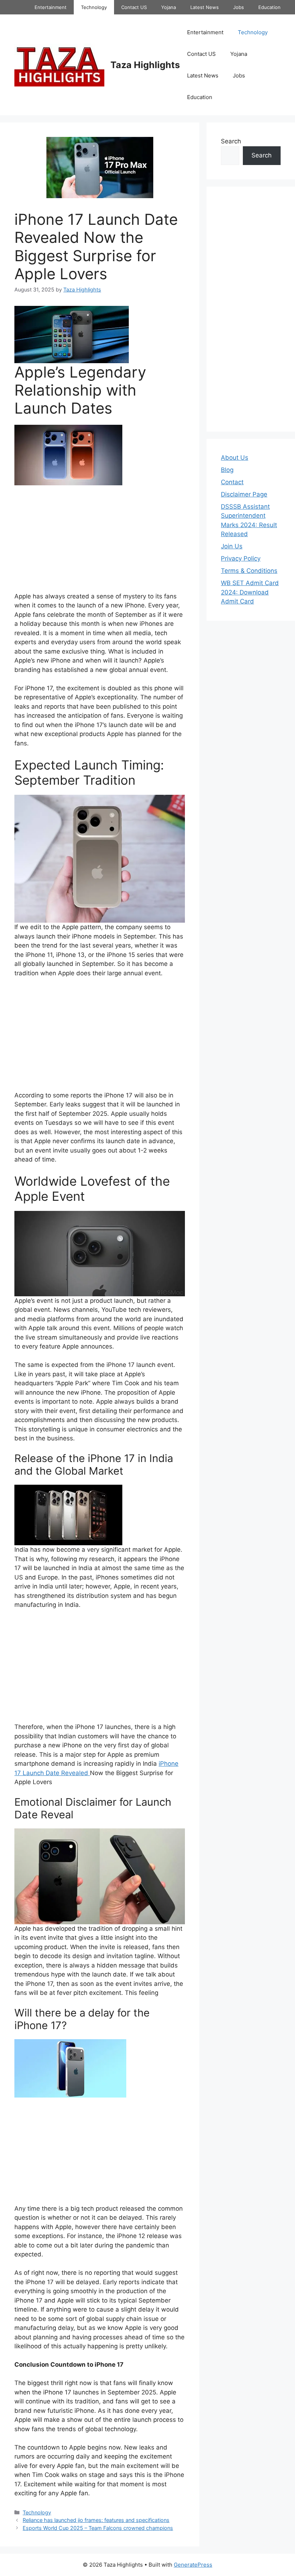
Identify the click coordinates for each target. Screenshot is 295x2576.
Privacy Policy (241, 558)
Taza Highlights (145, 65)
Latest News (205, 7)
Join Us (232, 546)
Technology (94, 7)
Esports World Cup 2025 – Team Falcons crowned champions (98, 2528)
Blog (227, 470)
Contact (232, 482)
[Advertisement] (100, 539)
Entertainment (51, 7)
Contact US (134, 7)
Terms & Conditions (249, 571)
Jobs (239, 7)
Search (231, 141)
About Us (235, 458)
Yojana (169, 7)
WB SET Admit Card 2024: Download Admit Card (250, 592)
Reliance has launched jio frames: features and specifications (96, 2520)
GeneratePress (193, 2565)
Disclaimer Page (244, 494)
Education (269, 7)
